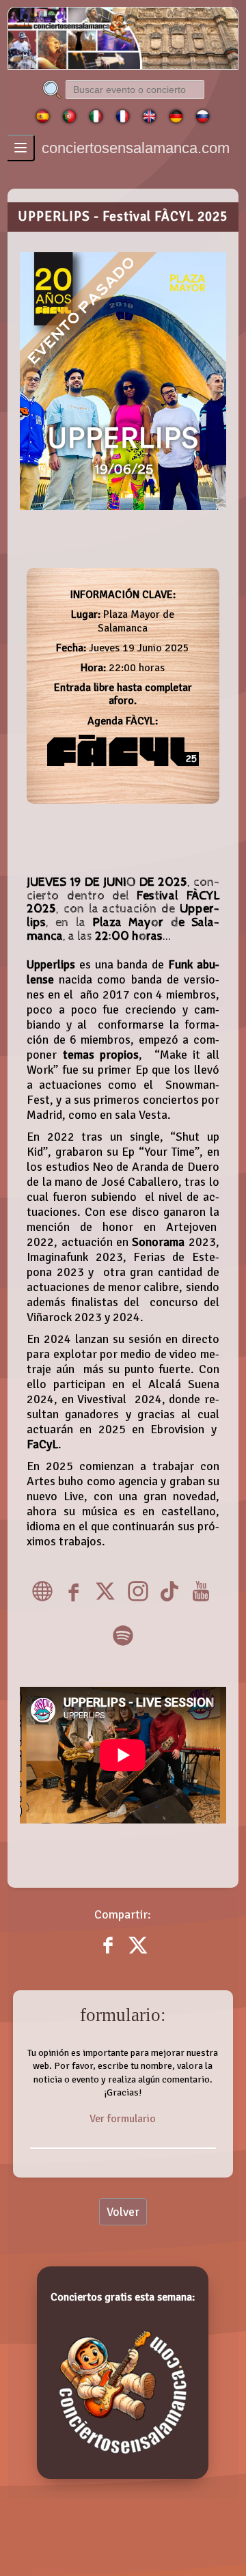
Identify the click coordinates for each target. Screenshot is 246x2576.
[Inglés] (149, 120)
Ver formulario (123, 2119)
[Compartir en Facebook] (109, 1955)
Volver (123, 2212)
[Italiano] (96, 120)
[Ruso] (203, 120)
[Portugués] (69, 120)
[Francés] (123, 120)
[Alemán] (176, 120)
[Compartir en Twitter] (138, 1955)
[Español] (43, 120)
